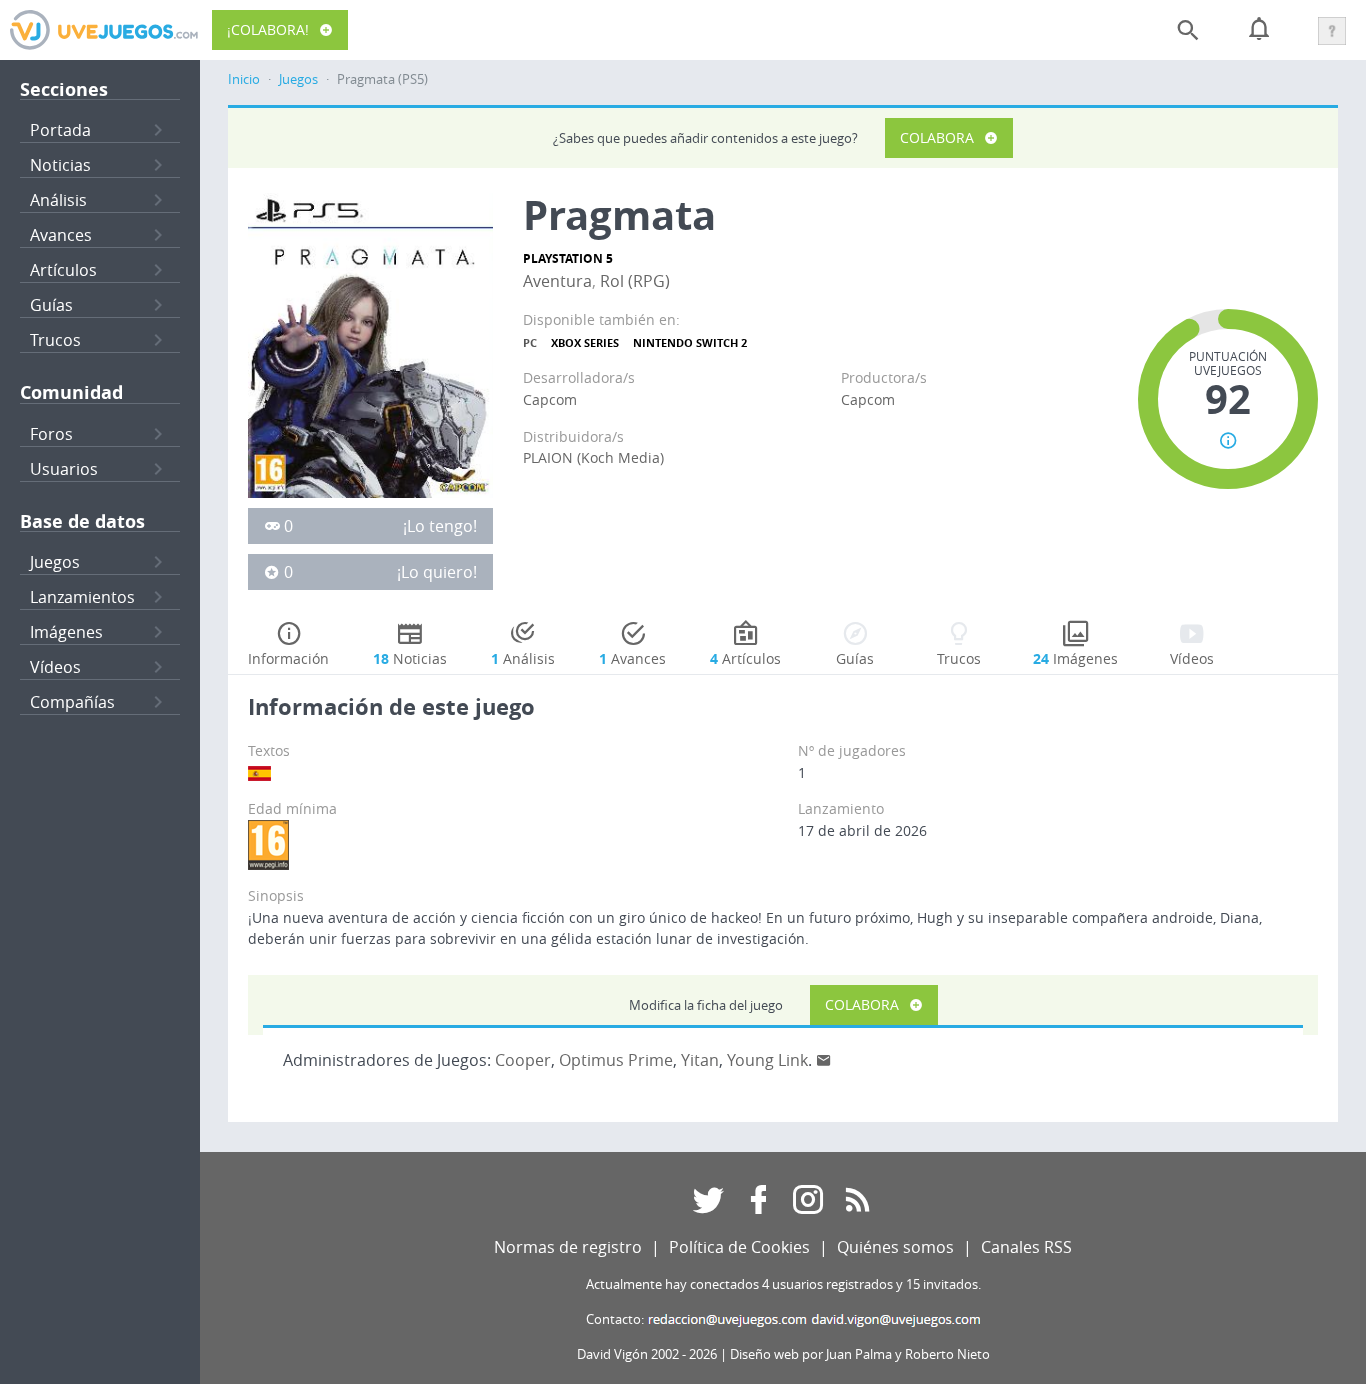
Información (288, 658)
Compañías (72, 702)
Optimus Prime (616, 1060)
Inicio (244, 79)
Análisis (58, 200)
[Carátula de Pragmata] (370, 344)
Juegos (55, 562)
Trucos (55, 340)
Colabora (937, 137)
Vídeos (55, 667)
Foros (51, 434)
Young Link (767, 1060)
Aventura (557, 281)
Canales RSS (1026, 1247)
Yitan (700, 1060)
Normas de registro (568, 1247)
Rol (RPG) (635, 281)
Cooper (523, 1060)
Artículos (63, 270)
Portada (60, 130)
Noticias (60, 165)
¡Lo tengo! (440, 526)
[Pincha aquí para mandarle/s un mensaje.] (824, 1060)
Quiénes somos (895, 1247)
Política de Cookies (739, 1247)
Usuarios (64, 469)
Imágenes (66, 632)
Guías (51, 305)
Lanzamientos (82, 597)
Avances (61, 235)
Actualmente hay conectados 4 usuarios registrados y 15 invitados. (783, 1284)
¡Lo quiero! (437, 572)
